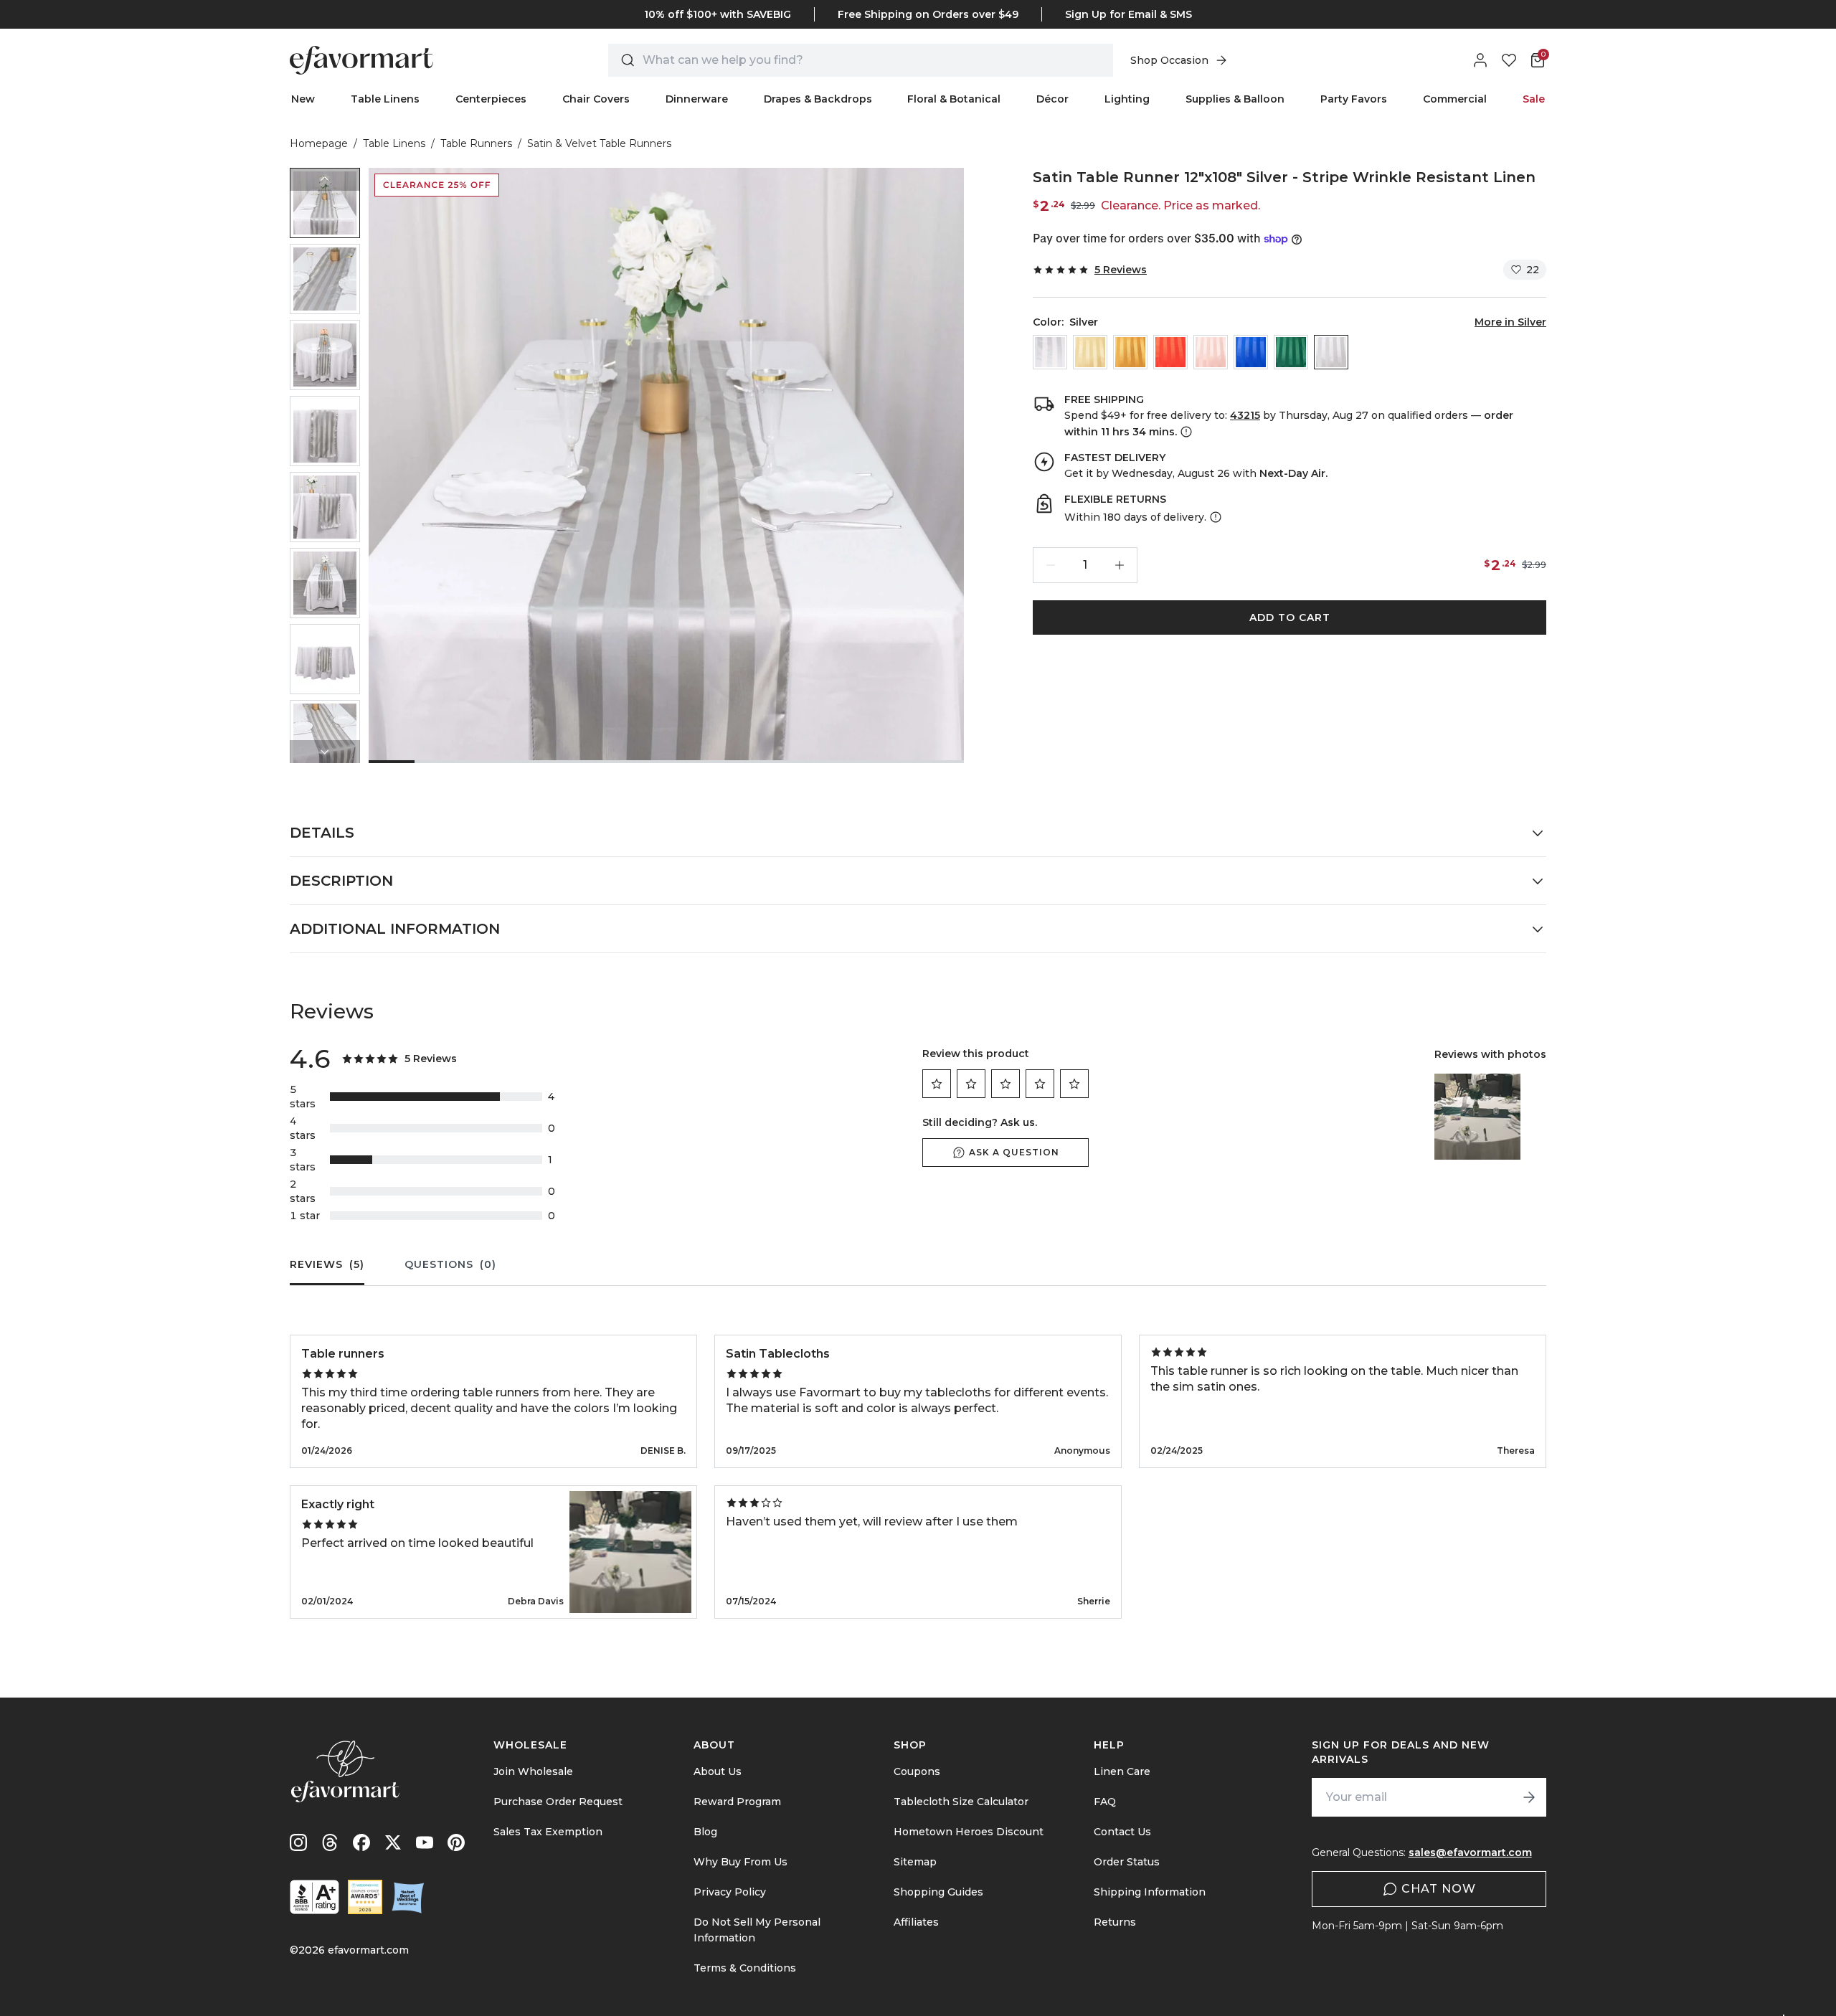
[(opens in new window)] (314, 1897)
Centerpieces (491, 99)
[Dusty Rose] (1211, 352)
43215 (1245, 415)
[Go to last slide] (325, 179)
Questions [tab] (450, 1264)
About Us (718, 1771)
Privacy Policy (730, 1892)
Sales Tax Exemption (548, 1832)
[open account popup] (1480, 60)
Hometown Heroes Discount (969, 1832)
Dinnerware (697, 99)
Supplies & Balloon (1235, 99)
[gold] (1130, 352)
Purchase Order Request (558, 1802)
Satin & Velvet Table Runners (599, 143)
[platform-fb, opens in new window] (361, 1842)
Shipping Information (1150, 1892)
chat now (1439, 1889)
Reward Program (737, 1802)
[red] (1170, 352)
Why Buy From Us (740, 1862)
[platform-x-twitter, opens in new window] (393, 1842)
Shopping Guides (938, 1892)
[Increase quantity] (1120, 565)
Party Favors (1354, 99)
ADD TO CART (1290, 617)
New (303, 99)
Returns (1115, 1922)
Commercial (1455, 99)
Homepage (319, 143)
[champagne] (1090, 352)
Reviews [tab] (327, 1264)
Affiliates (916, 1922)
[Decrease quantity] (1051, 565)
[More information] (1185, 432)
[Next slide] (325, 752)
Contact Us (1122, 1832)
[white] (1050, 352)
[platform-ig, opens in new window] (298, 1842)
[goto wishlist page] (1509, 60)
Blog (705, 1832)
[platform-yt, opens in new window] (425, 1842)
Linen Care (1122, 1771)
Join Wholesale (533, 1771)
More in (1510, 322)
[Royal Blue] (1251, 352)
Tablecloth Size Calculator (961, 1802)
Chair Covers (596, 99)
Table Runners (476, 143)
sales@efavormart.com (1470, 1852)
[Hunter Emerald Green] (1291, 352)
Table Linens (385, 99)
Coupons (917, 1771)
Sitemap (915, 1862)
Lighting (1127, 99)
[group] (325, 203)
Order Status (1127, 1862)
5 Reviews (1121, 270)
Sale (1534, 99)
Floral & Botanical (954, 99)
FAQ (1105, 1802)
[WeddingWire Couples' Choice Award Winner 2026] (365, 1897)
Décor (1052, 99)
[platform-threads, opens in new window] (330, 1842)
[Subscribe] (1529, 1797)
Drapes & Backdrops (818, 99)
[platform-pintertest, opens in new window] (456, 1842)
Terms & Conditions (745, 1968)
